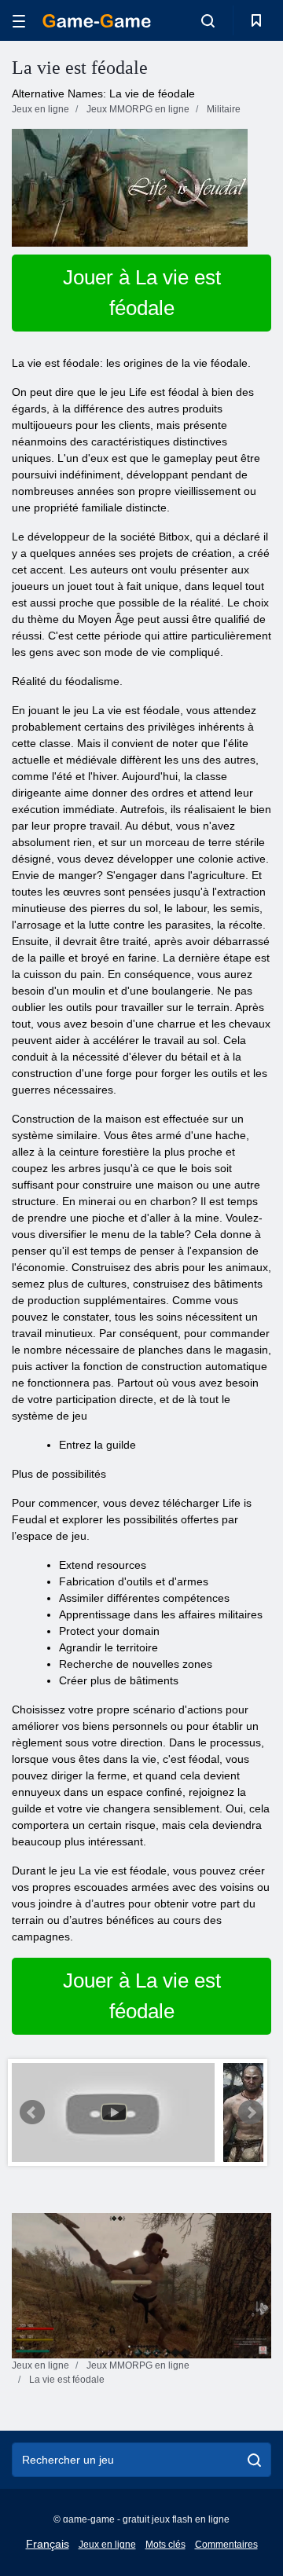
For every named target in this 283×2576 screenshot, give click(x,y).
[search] (254, 2460)
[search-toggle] (208, 20)
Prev (32, 2112)
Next (251, 2112)
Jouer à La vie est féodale (142, 293)
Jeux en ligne (107, 2545)
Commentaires (226, 2545)
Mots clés (165, 2545)
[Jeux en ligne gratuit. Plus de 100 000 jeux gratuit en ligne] (97, 21)
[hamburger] (19, 21)
